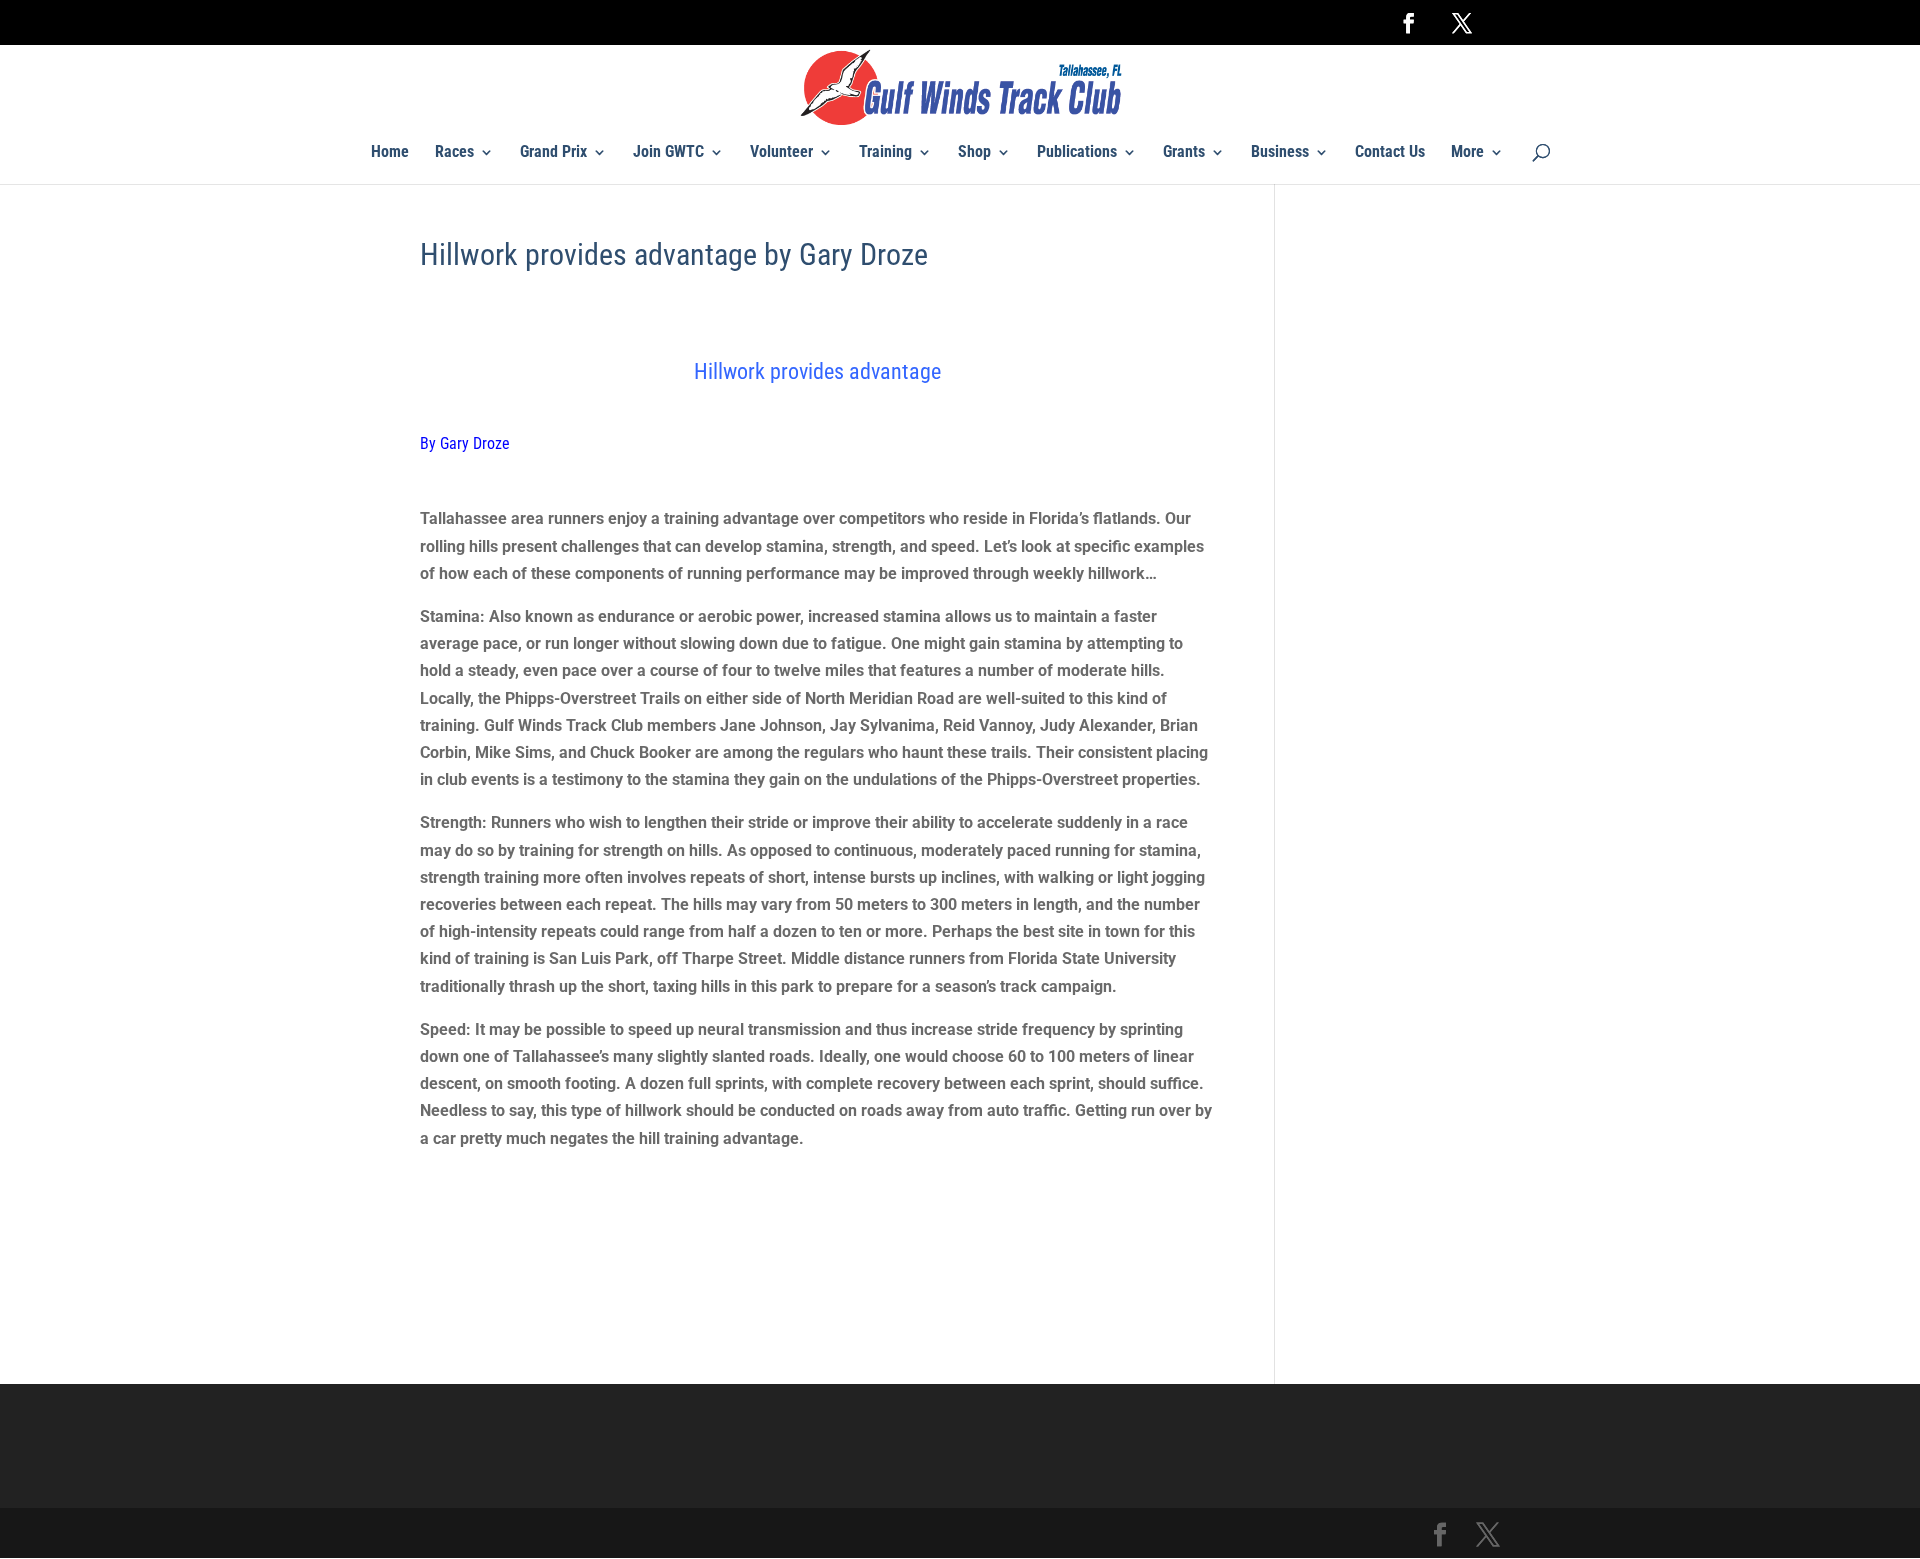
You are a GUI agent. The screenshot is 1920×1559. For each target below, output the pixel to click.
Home (390, 153)
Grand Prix (553, 153)
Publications (1077, 153)
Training (885, 153)
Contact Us (1390, 153)
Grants (1184, 153)
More (1467, 153)
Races (454, 153)
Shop (974, 153)
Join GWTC (668, 153)
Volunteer (781, 153)
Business (1280, 153)
